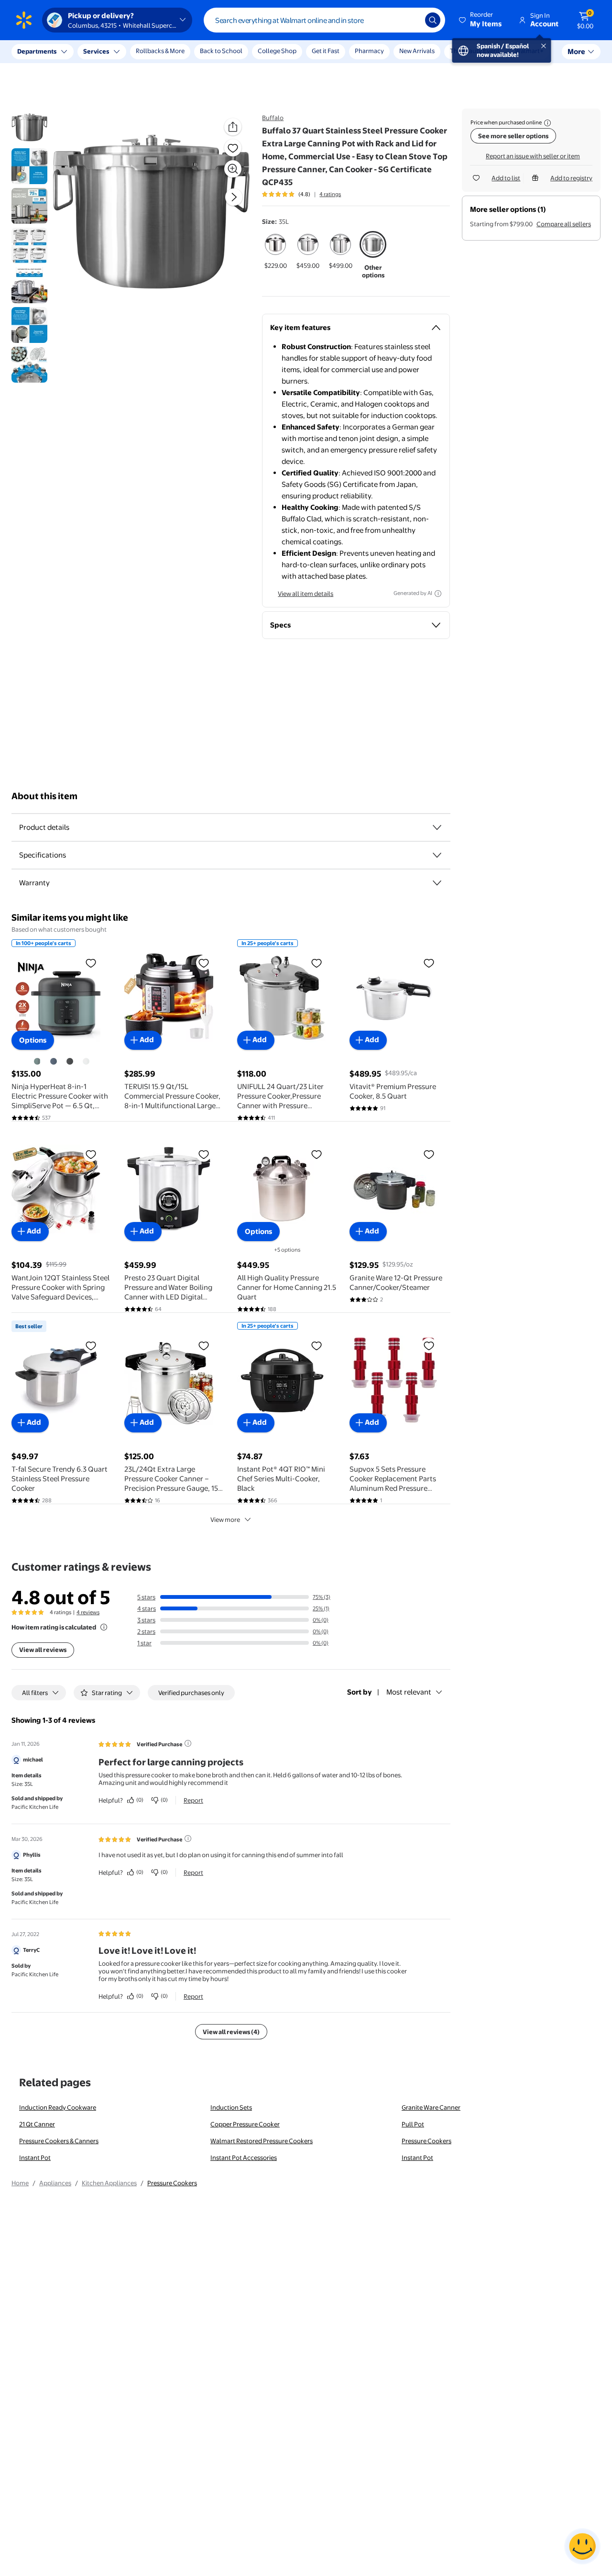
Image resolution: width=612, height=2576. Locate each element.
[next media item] (234, 197)
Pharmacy (369, 51)
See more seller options (513, 136)
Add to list (506, 178)
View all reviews (43, 1650)
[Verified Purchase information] (188, 1743)
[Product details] (437, 827)
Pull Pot (413, 2124)
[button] (481, 20)
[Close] (177, 52)
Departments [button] (37, 51)
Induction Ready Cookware (58, 2107)
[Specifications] (437, 855)
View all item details (306, 594)
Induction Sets (231, 2107)
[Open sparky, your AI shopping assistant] (582, 2546)
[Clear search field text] (411, 20)
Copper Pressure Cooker (245, 2124)
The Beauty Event (475, 51)
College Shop (277, 51)
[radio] (275, 251)
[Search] (433, 20)
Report (193, 1800)
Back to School (221, 51)
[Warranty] (437, 883)
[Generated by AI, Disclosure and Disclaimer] (438, 594)
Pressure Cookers (426, 2141)
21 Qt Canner (37, 2124)
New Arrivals (417, 51)
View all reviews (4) (231, 2032)
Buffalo (273, 118)
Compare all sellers (564, 224)
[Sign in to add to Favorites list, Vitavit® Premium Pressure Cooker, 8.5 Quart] (429, 963)
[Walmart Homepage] (24, 20)
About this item (44, 796)
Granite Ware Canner (431, 2107)
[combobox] (324, 20)
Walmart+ (529, 51)
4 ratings (330, 194)
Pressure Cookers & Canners (59, 2141)
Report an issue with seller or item (533, 156)
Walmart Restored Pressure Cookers (262, 2141)
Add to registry (571, 178)
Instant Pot (35, 2158)
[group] (301, 194)
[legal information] (547, 123)
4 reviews (88, 1612)
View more (225, 1519)
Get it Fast (326, 51)
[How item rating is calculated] (104, 1627)
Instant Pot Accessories (244, 2158)
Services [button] (96, 51)
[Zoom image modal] (233, 169)
